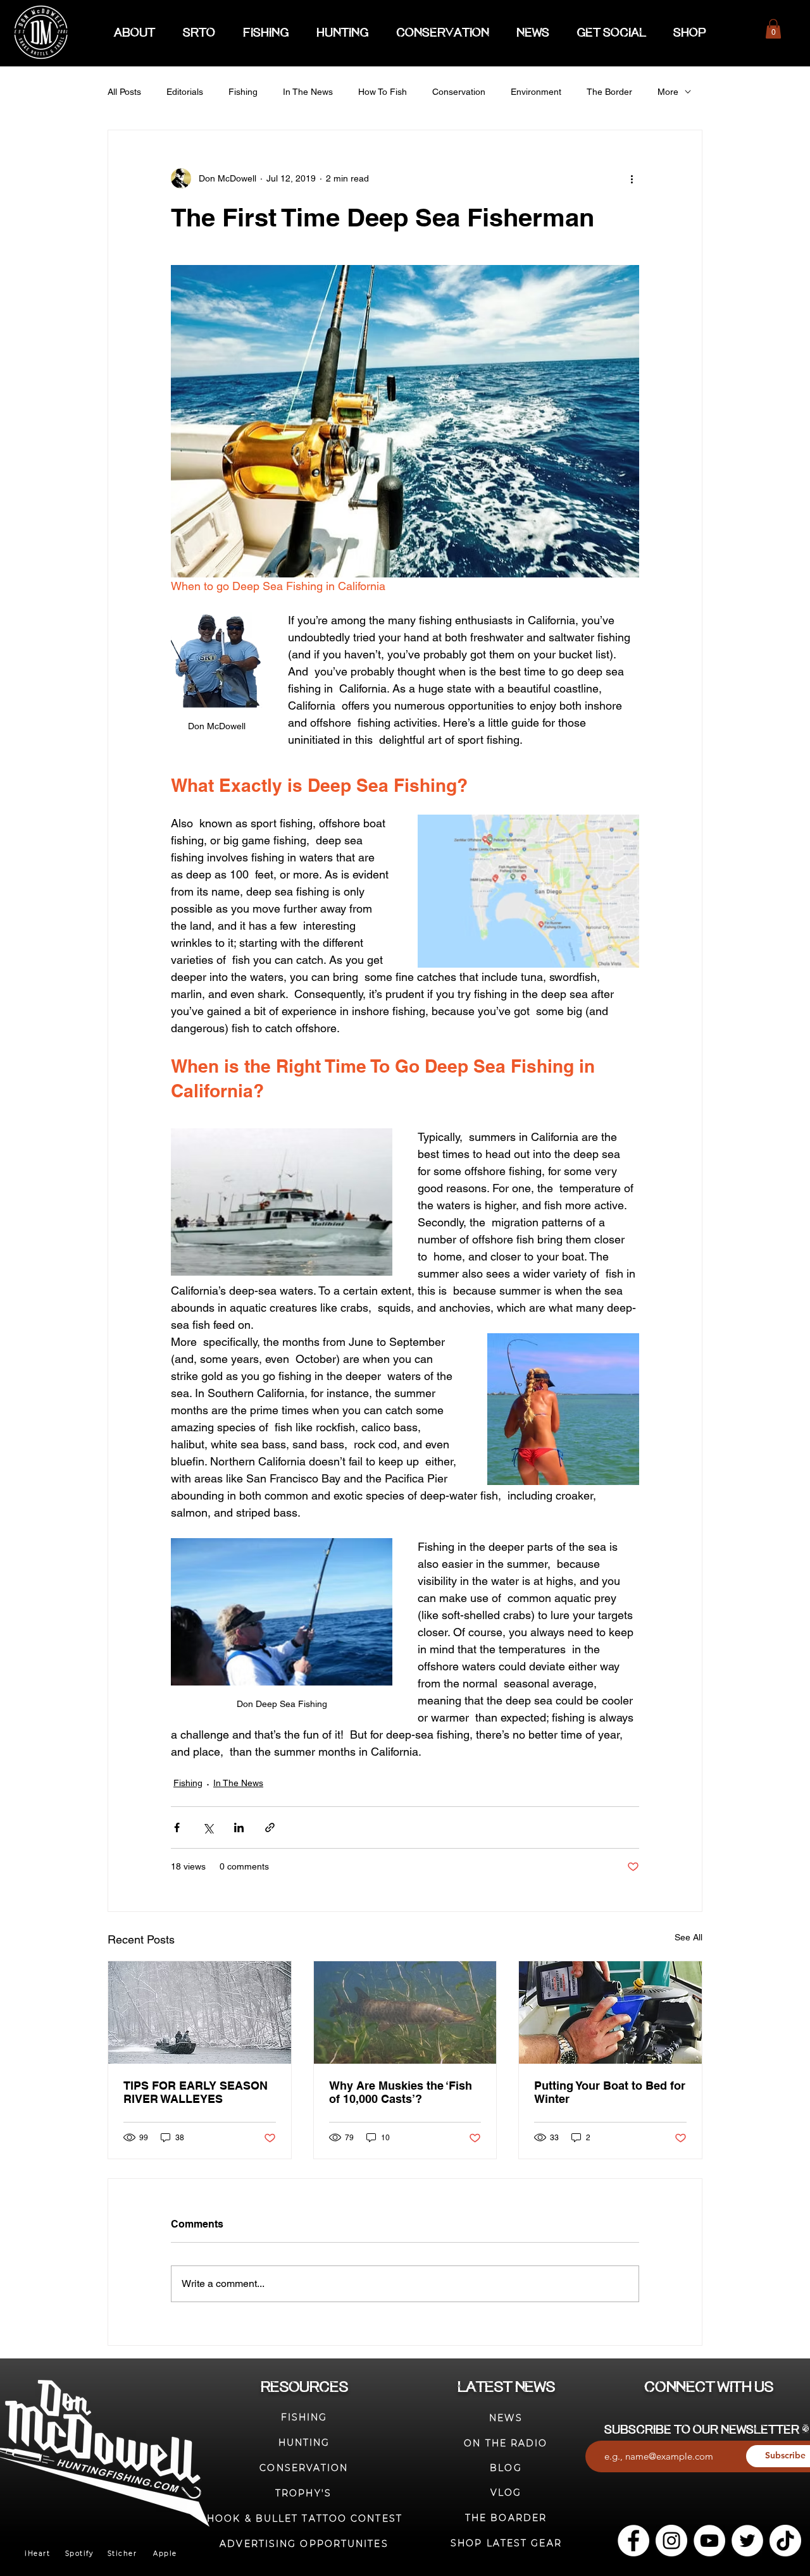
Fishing (243, 92)
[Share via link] (270, 1827)
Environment (536, 92)
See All (688, 1937)
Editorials (185, 92)
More (668, 92)
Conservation (459, 92)
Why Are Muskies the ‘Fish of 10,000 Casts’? (401, 2092)
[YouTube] (709, 2541)
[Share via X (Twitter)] (208, 1827)
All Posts (124, 92)
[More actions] (632, 178)
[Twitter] (747, 2541)
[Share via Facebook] (177, 1827)
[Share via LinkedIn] (239, 1827)
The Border (609, 92)
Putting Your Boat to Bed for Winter (610, 2092)
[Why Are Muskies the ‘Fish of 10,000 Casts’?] (405, 2012)
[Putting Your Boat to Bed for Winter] (610, 2012)
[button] (773, 29)
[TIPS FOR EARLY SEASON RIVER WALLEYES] (200, 2012)
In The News (308, 92)
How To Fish (383, 92)
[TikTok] (785, 2541)
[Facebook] (633, 2541)
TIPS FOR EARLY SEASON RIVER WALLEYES (196, 2092)
